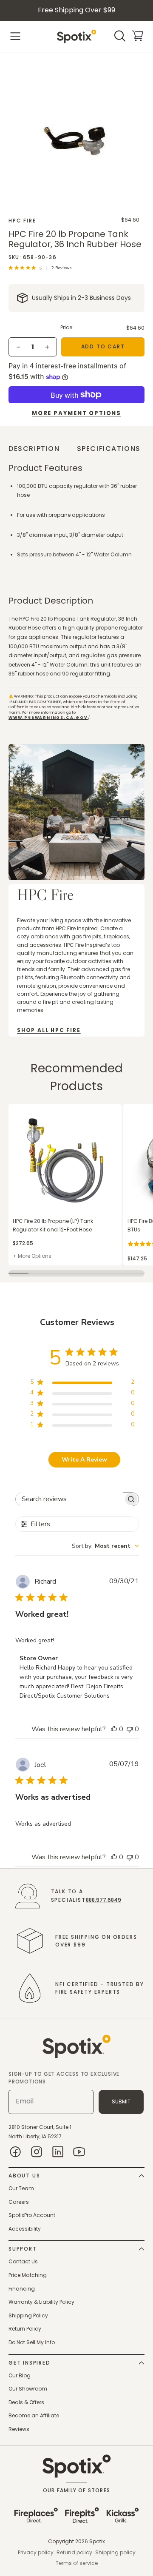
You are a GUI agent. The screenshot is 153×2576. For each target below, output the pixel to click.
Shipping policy (115, 2552)
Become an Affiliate (34, 2415)
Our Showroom (28, 2389)
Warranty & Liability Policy (41, 2302)
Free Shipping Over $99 (76, 10)
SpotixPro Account (32, 2215)
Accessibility (25, 2229)
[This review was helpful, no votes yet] (114, 1729)
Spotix (97, 2541)
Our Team (21, 2188)
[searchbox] (69, 1499)
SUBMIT (121, 2102)
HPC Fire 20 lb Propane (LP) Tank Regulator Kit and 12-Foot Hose (53, 1225)
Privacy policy (36, 2552)
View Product (25, 1108)
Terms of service (77, 2563)
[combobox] (105, 1546)
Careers (19, 2202)
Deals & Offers (26, 2402)
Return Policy (25, 2329)
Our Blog (20, 2375)
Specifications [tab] (109, 449)
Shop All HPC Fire (49, 1030)
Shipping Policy (28, 2315)
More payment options (76, 413)
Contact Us (23, 2261)
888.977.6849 (103, 1900)
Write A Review (84, 1460)
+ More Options (32, 1256)
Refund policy (74, 2552)
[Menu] (15, 36)
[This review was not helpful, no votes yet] (130, 1729)
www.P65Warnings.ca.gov (48, 718)
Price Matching (28, 2275)
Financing (22, 2289)
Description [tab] (34, 449)
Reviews (19, 2429)
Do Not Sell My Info (32, 2342)
